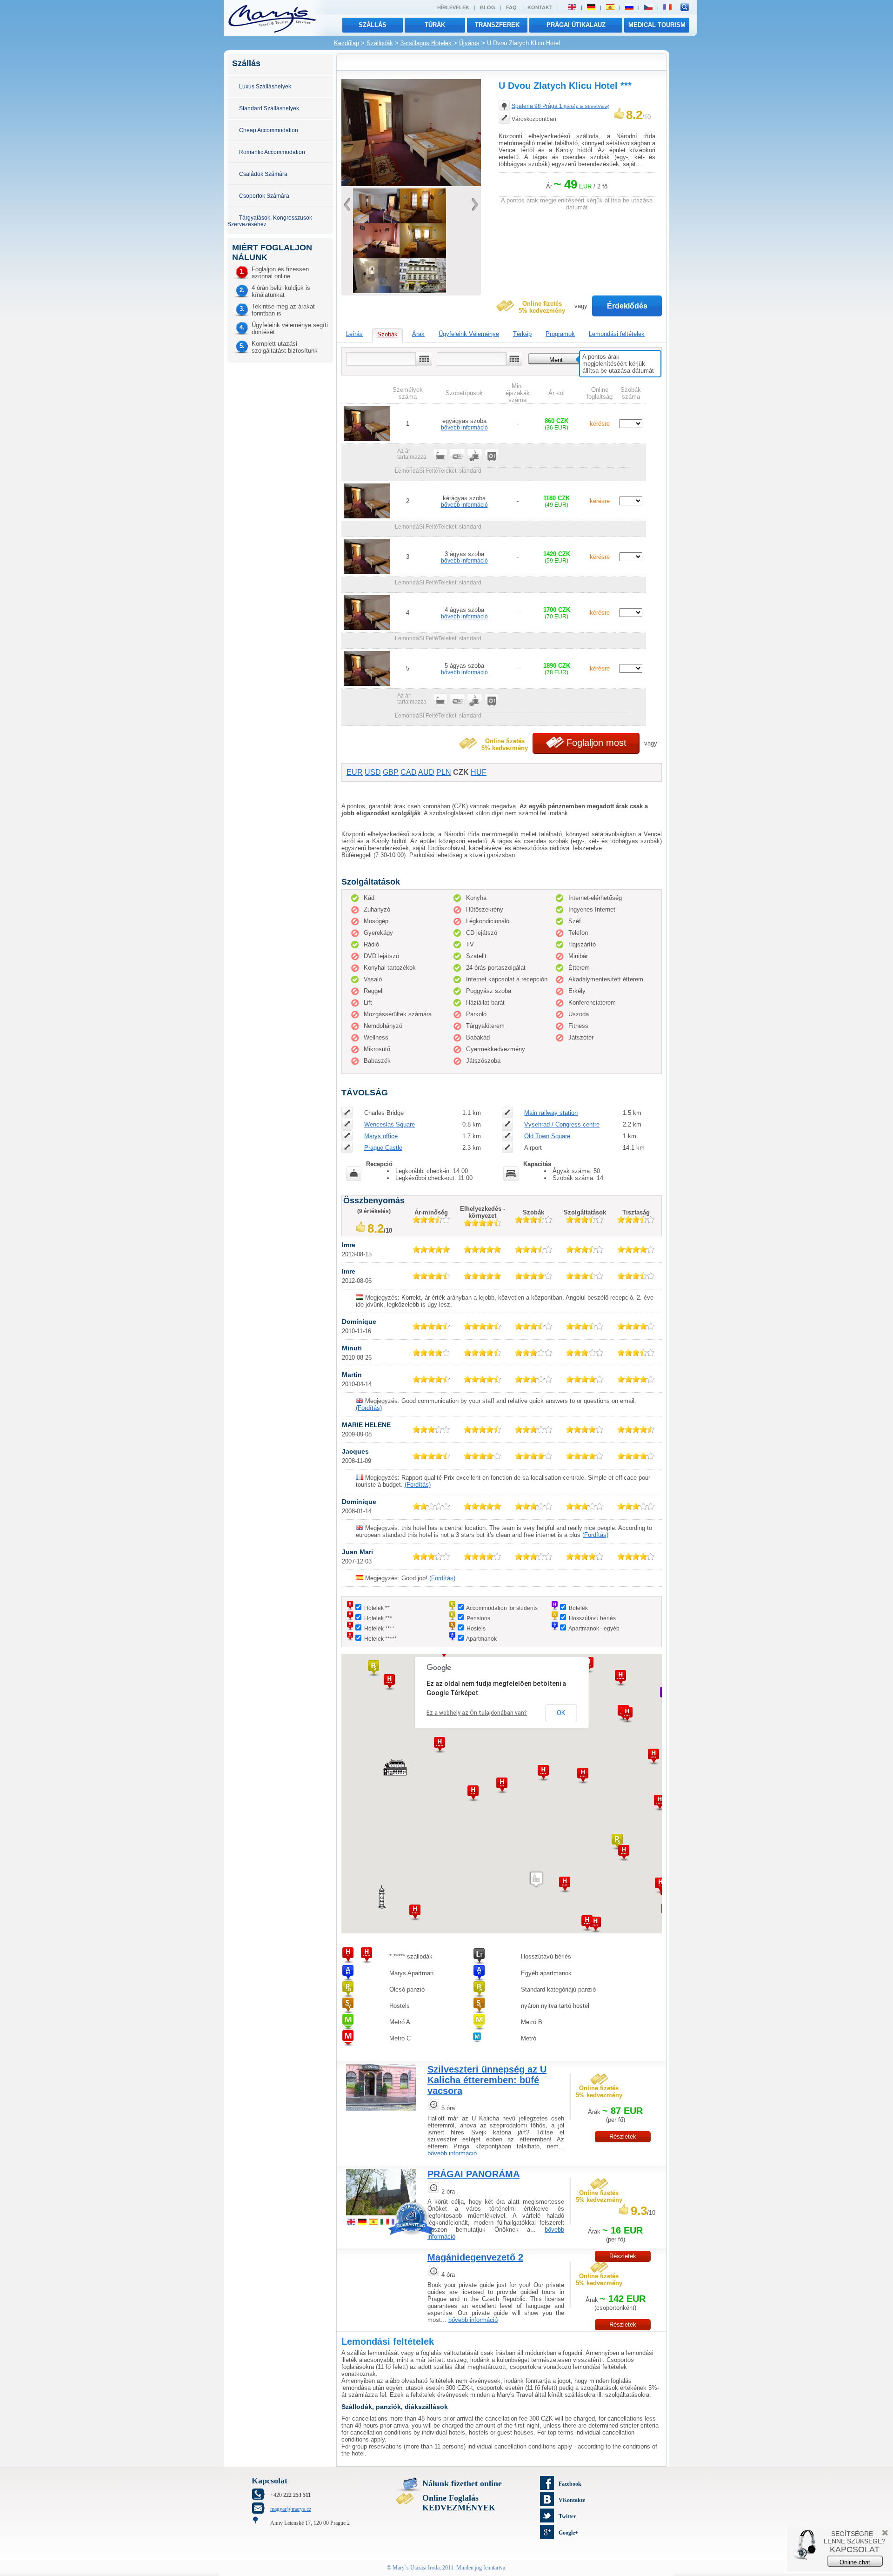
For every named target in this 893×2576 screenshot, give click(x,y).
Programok (560, 334)
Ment (556, 360)
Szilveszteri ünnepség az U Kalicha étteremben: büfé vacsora (487, 2080)
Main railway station (551, 1113)
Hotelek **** (379, 1628)
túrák (435, 25)
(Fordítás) (369, 1408)
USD (373, 772)
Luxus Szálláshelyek (265, 86)
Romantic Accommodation (272, 152)
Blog (488, 7)
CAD (409, 772)
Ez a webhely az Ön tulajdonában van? (477, 1713)
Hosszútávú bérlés (592, 1618)
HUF (479, 772)
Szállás (373, 25)
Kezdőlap (347, 43)
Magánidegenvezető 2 (475, 2257)
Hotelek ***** (380, 1639)
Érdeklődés (627, 306)
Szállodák (380, 43)
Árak (418, 334)
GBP (391, 772)
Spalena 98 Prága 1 (560, 106)
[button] (620, 1678)
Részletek (623, 2137)
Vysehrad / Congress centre (562, 1124)
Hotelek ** (377, 1608)
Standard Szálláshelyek (269, 108)
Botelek (578, 1608)
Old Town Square (547, 1136)
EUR (355, 772)
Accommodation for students (502, 1608)
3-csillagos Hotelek (426, 43)
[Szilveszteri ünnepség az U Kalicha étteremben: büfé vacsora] (381, 2112)
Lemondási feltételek (617, 334)
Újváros (469, 43)
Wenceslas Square (390, 1124)
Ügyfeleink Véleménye (469, 334)
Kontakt (540, 7)
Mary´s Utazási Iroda (416, 2568)
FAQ (511, 7)
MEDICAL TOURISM (657, 25)
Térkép (522, 334)
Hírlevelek (453, 7)
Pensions (478, 1618)
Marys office (381, 1136)
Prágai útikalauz (576, 25)
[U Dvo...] (423, 291)
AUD (426, 772)
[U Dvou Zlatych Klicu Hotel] (411, 184)
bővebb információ (464, 427)
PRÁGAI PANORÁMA (473, 2174)
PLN (444, 772)
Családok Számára (263, 174)
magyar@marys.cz (291, 2509)
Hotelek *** (378, 1618)
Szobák (387, 334)
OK (561, 1713)
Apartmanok (481, 1639)
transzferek (497, 25)
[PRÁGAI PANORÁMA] (381, 2217)
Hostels (476, 1628)
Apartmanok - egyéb (594, 1628)
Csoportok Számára (264, 196)
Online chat (855, 2562)
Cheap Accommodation (269, 130)
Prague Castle (383, 1148)
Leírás (354, 334)
